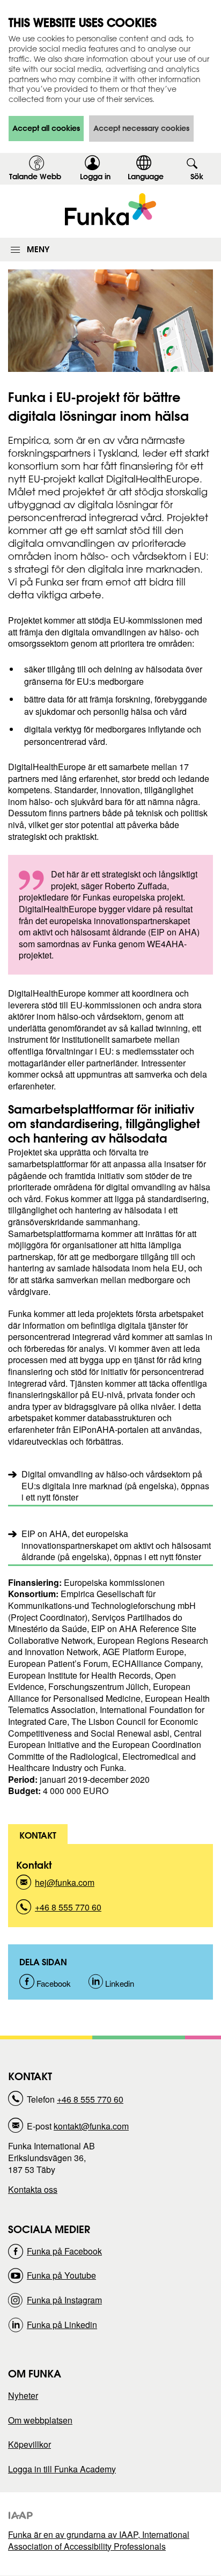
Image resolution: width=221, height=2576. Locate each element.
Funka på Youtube (61, 2275)
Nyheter (23, 2395)
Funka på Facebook (64, 2251)
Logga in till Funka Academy (62, 2469)
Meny (38, 249)
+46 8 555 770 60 (68, 1910)
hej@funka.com (65, 1886)
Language (146, 177)
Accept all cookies (46, 128)
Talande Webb (35, 177)
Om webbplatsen (40, 2420)
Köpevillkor (30, 2444)
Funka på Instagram (64, 2300)
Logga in (99, 178)
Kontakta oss (33, 2189)
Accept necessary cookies (141, 128)
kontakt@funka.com (91, 2126)
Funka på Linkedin (62, 2325)
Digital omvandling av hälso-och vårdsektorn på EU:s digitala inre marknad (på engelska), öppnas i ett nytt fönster (115, 1485)
